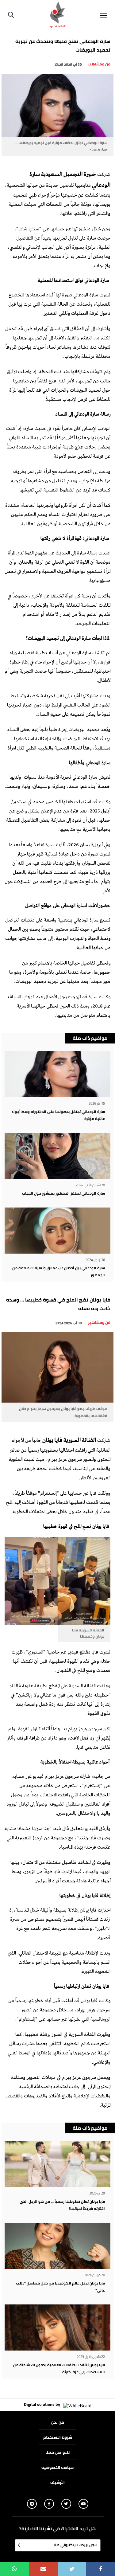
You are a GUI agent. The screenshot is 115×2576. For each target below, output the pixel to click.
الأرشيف (57, 2482)
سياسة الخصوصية (57, 2467)
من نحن (57, 2422)
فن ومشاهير (99, 64)
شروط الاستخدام (58, 2437)
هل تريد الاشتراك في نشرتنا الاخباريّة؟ (57, 2529)
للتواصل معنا (57, 2452)
